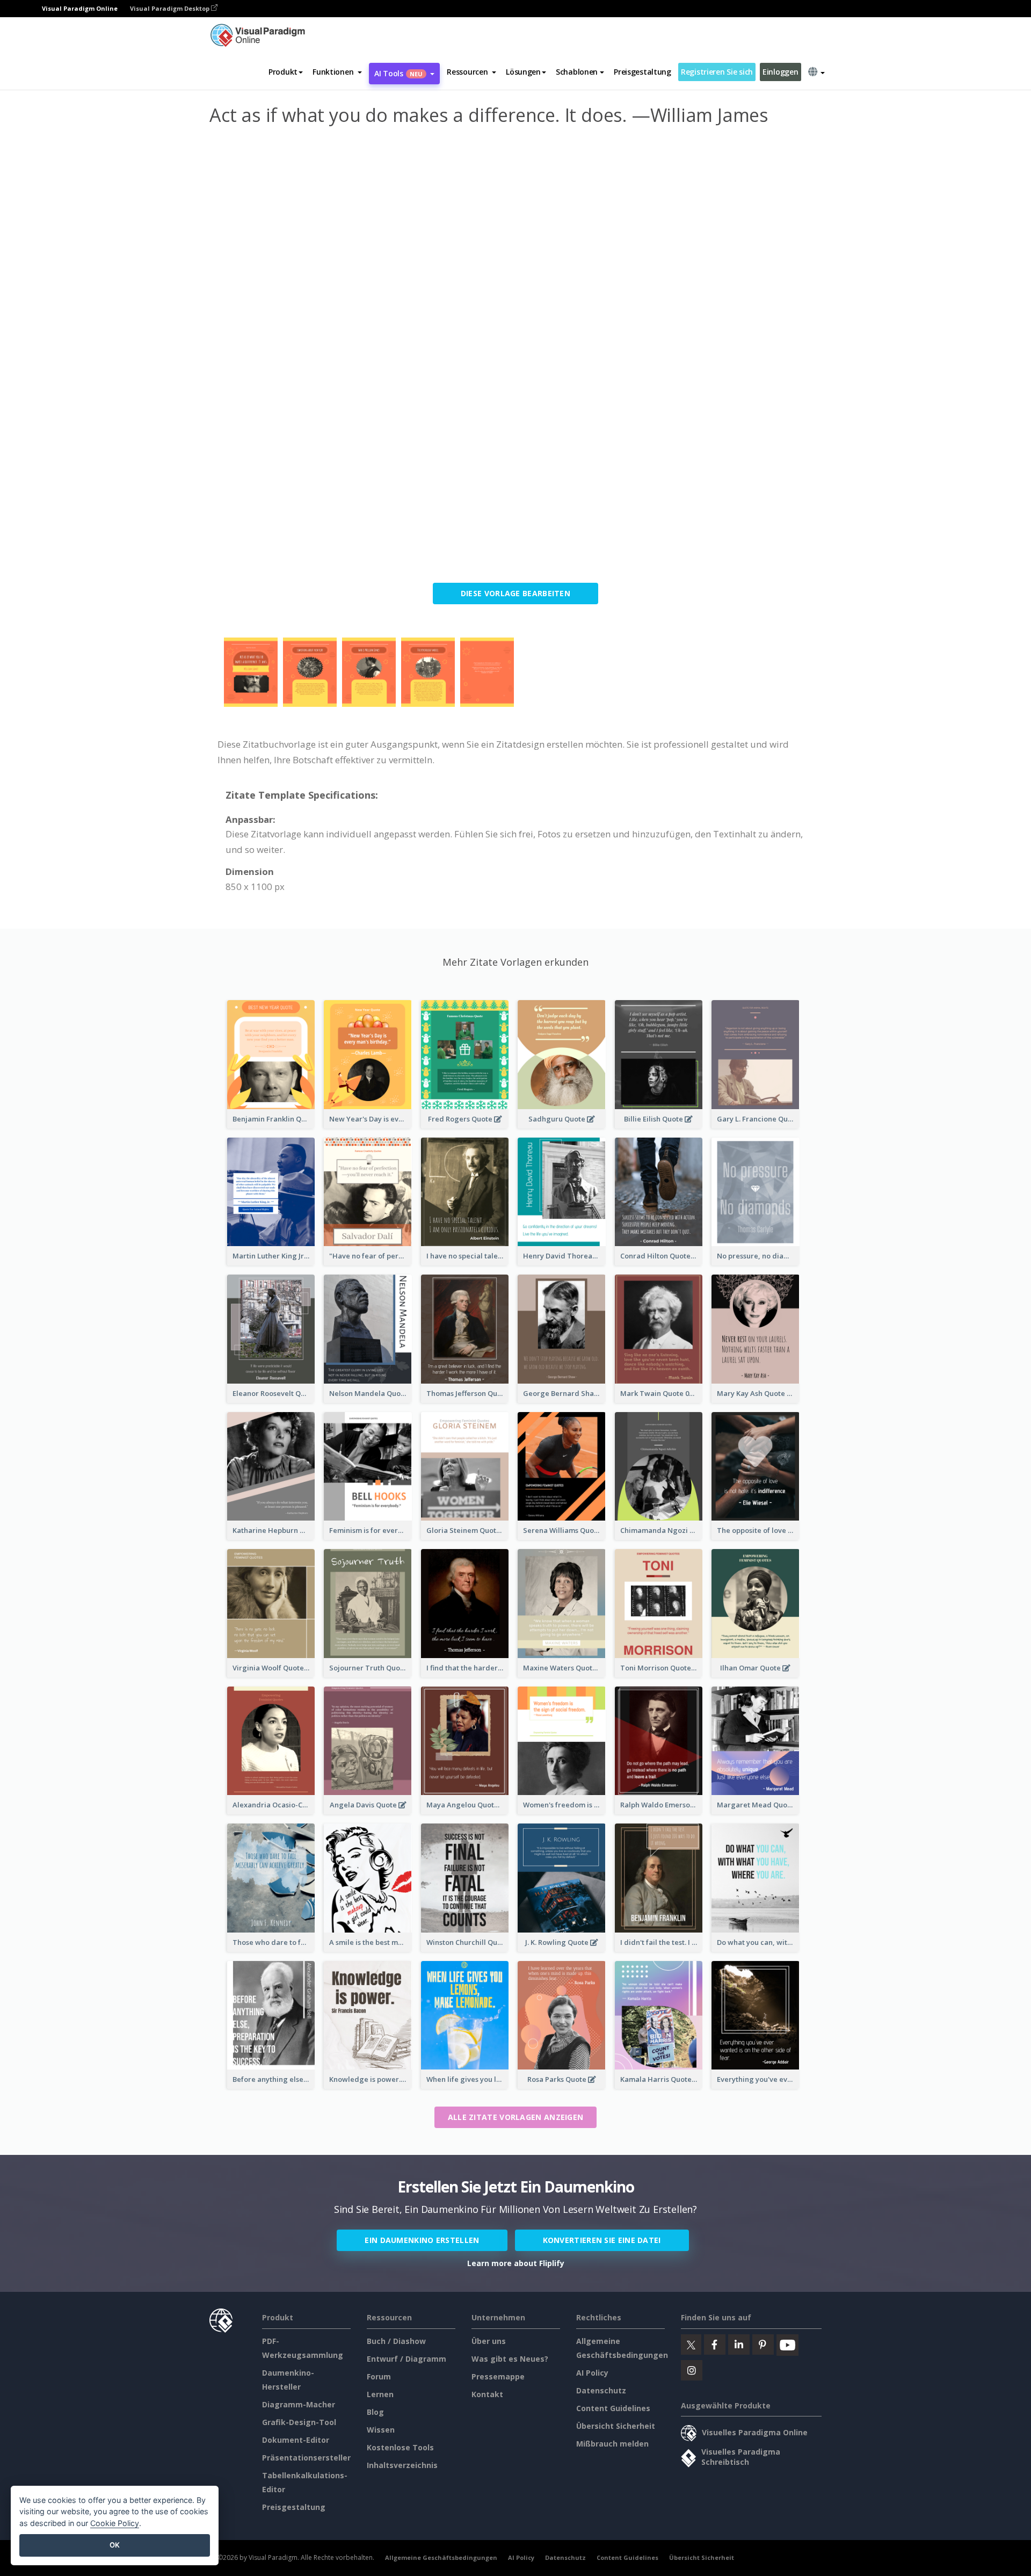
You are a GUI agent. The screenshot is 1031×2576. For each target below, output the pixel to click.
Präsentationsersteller (306, 2458)
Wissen (381, 2430)
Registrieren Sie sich (717, 72)
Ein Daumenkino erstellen (422, 2240)
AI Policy (592, 2373)
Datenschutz (601, 2390)
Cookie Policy (115, 2523)
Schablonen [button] (577, 72)
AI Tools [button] (398, 73)
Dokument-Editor (296, 2440)
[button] (337, 72)
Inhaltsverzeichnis (402, 2465)
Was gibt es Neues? (510, 2359)
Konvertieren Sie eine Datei (602, 2240)
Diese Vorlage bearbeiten (515, 593)
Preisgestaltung (642, 72)
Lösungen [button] (523, 72)
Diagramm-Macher (299, 2404)
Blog (375, 2412)
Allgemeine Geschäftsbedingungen (441, 2557)
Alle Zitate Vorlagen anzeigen (516, 2117)
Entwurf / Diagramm (406, 2359)
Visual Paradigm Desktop (170, 8)
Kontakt (487, 2394)
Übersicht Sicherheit (616, 2426)
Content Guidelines (613, 2408)
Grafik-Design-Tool (299, 2422)
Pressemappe (498, 2376)
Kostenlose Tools (400, 2447)
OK (115, 2545)
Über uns (489, 2341)
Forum (379, 2376)
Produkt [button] (283, 72)
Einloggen (780, 72)
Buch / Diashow (396, 2341)
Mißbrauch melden (612, 2444)
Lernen (380, 2394)
